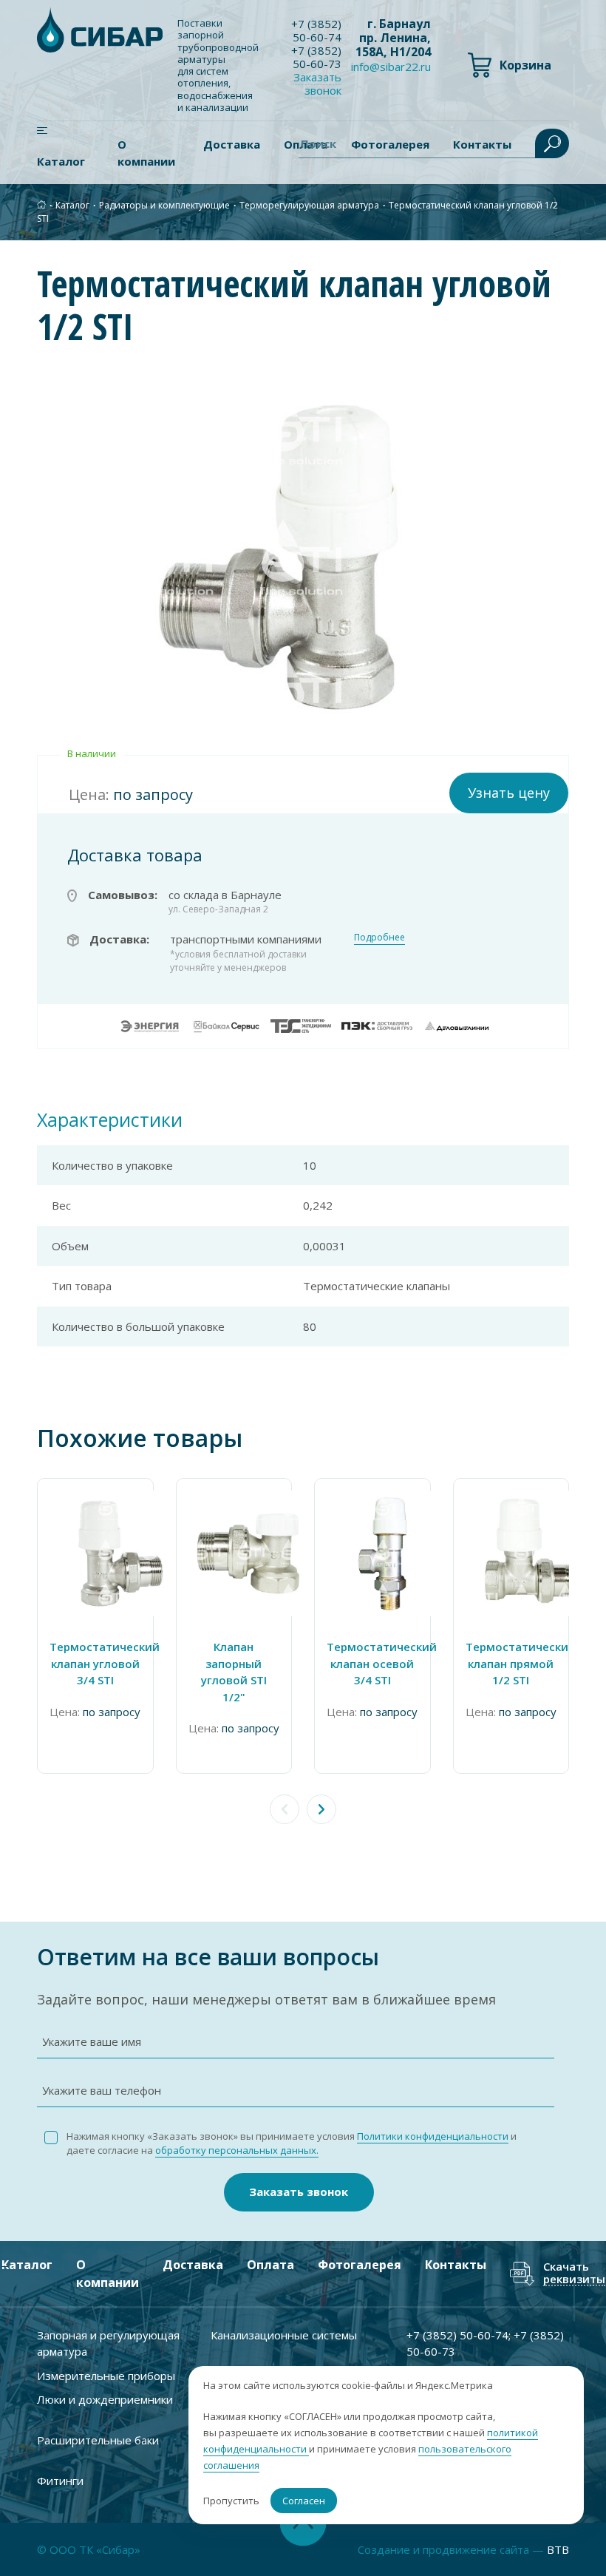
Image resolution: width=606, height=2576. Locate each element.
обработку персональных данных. (237, 2150)
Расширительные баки (98, 2440)
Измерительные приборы (106, 2376)
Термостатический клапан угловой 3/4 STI (95, 1663)
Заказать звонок (299, 2192)
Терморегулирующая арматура (309, 205)
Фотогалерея (360, 2265)
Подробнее (379, 937)
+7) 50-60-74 (316, 30)
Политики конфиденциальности (433, 2136)
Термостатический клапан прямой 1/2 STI (511, 1663)
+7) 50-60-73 (316, 57)
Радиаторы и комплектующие (164, 205)
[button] (321, 1809)
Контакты (456, 2265)
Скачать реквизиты (574, 2273)
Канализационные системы (284, 2335)
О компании (146, 153)
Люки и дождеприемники (105, 2399)
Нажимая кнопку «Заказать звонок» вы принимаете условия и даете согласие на (292, 2143)
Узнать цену (509, 793)
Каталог (61, 161)
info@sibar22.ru (391, 67)
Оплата (270, 2265)
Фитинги (60, 2481)
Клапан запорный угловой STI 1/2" (234, 1672)
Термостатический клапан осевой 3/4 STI (372, 1663)
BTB (558, 2549)
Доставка (232, 144)
